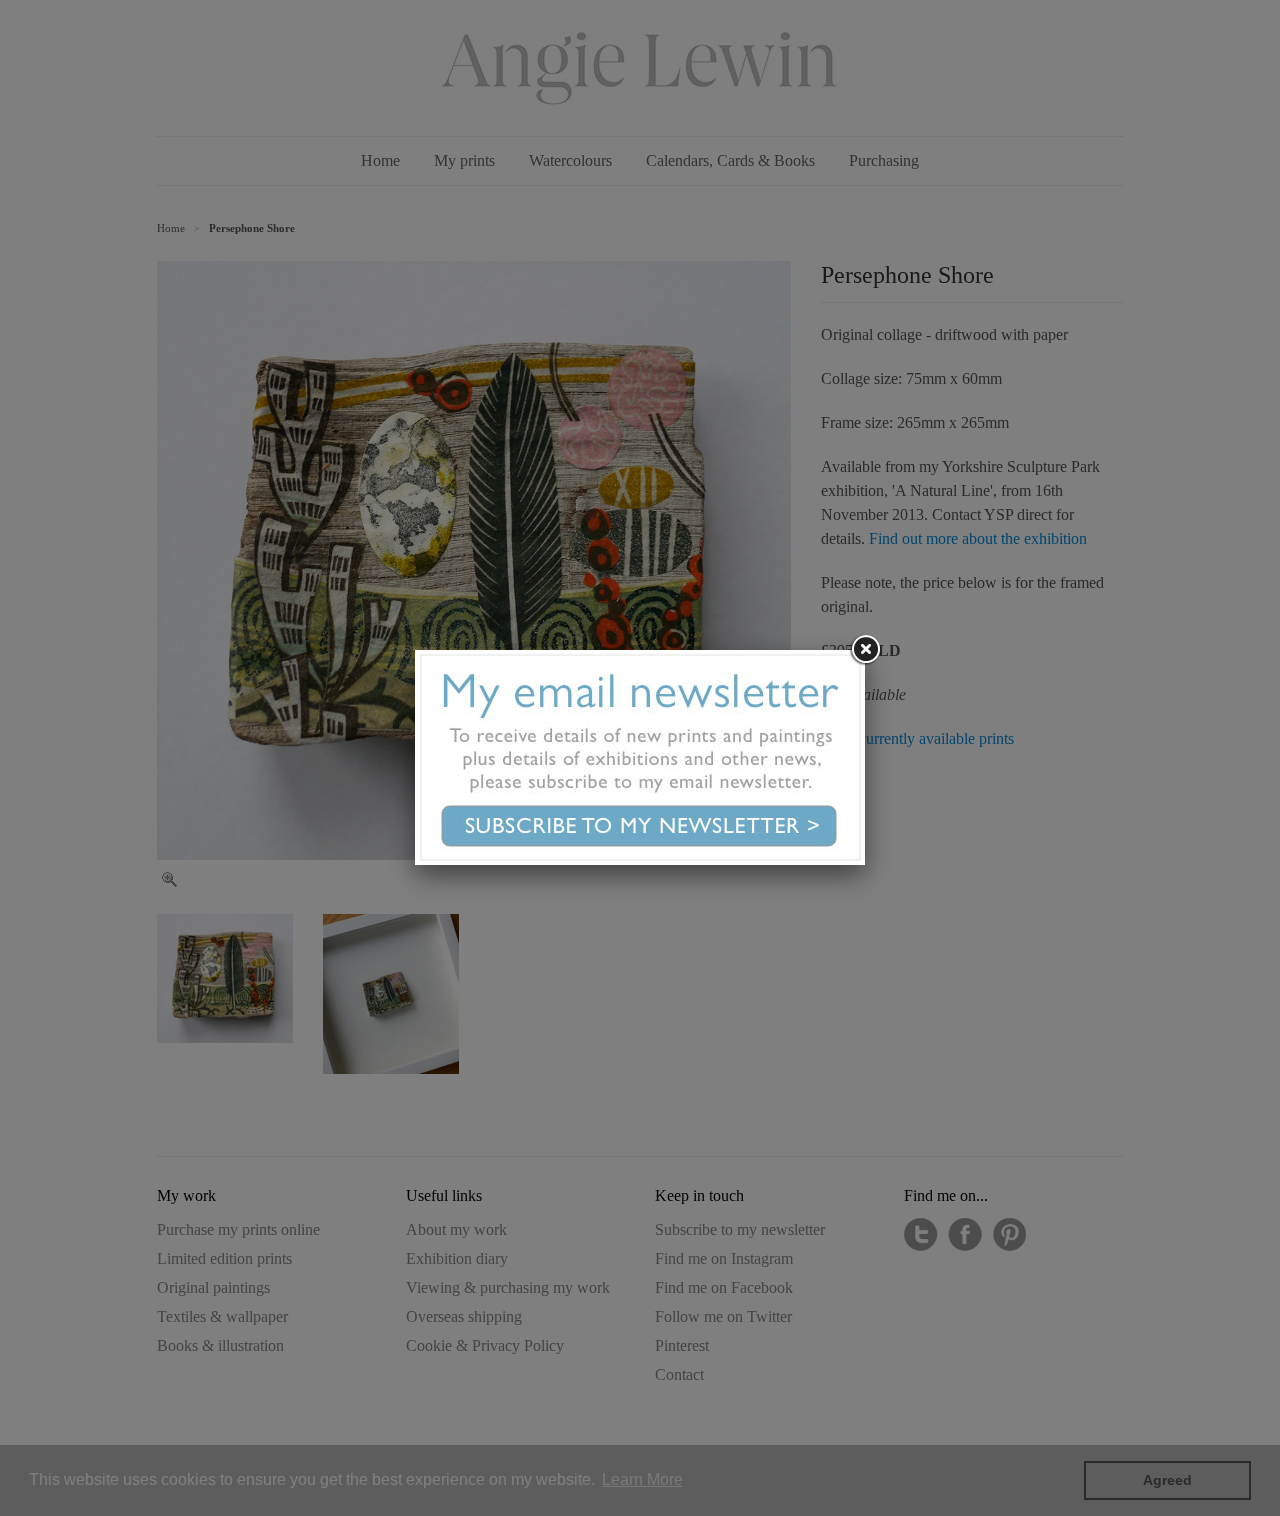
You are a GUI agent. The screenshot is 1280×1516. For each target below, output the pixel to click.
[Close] (865, 650)
